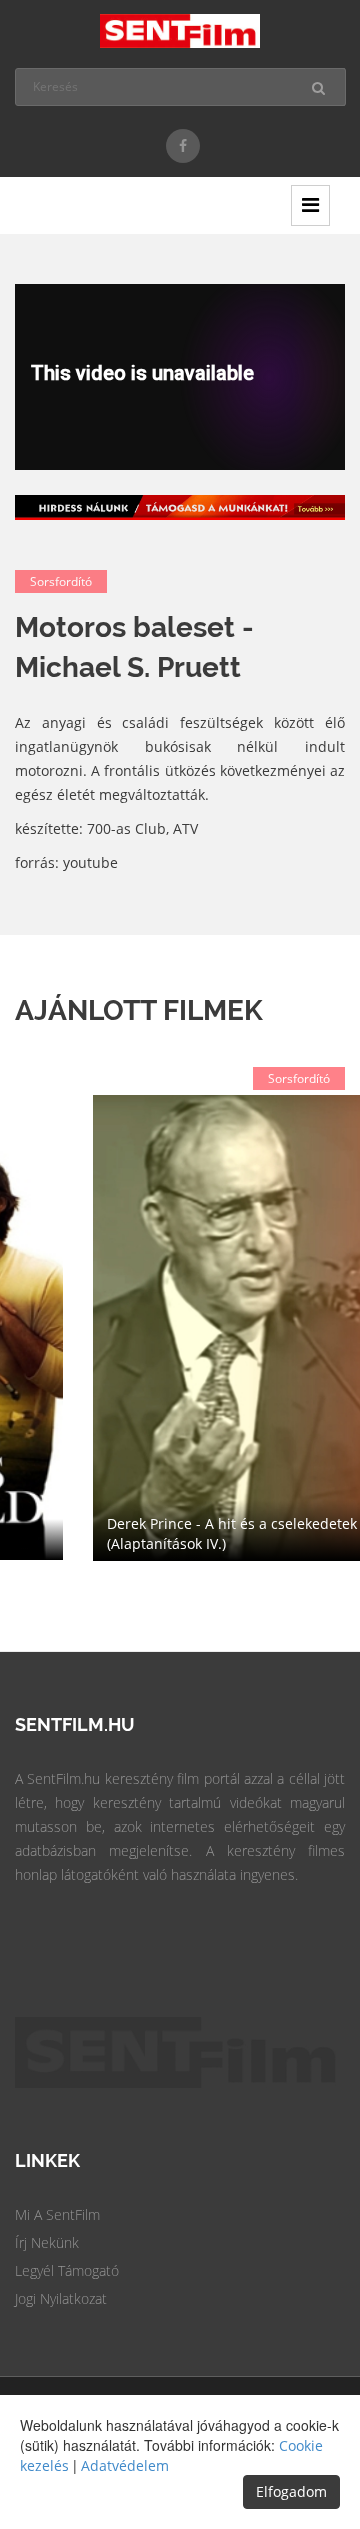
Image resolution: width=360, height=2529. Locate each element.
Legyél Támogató (67, 2270)
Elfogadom (291, 2491)
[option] (180, 1327)
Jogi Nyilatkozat (61, 2298)
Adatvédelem (125, 2465)
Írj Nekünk (47, 2242)
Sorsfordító (61, 581)
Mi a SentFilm (57, 2214)
